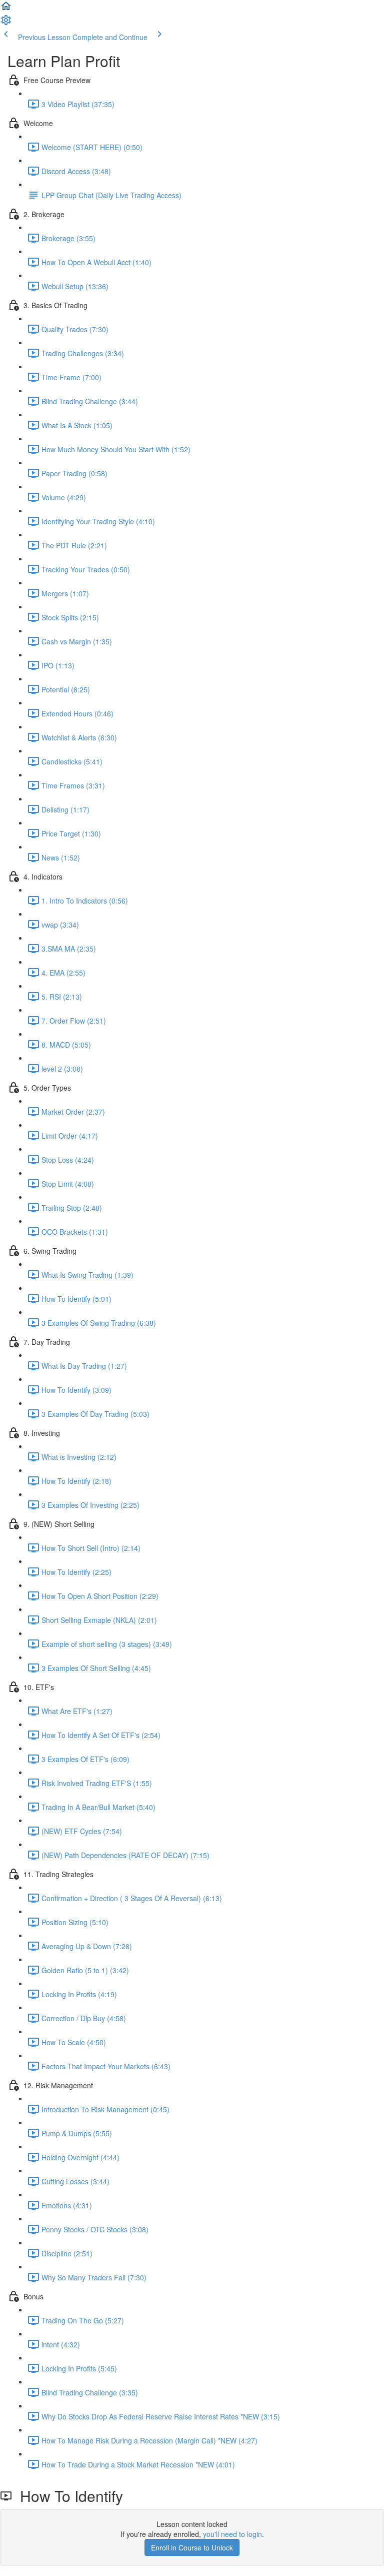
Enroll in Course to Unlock (192, 2547)
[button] (6, 9)
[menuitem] (6, 23)
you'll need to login (232, 2534)
